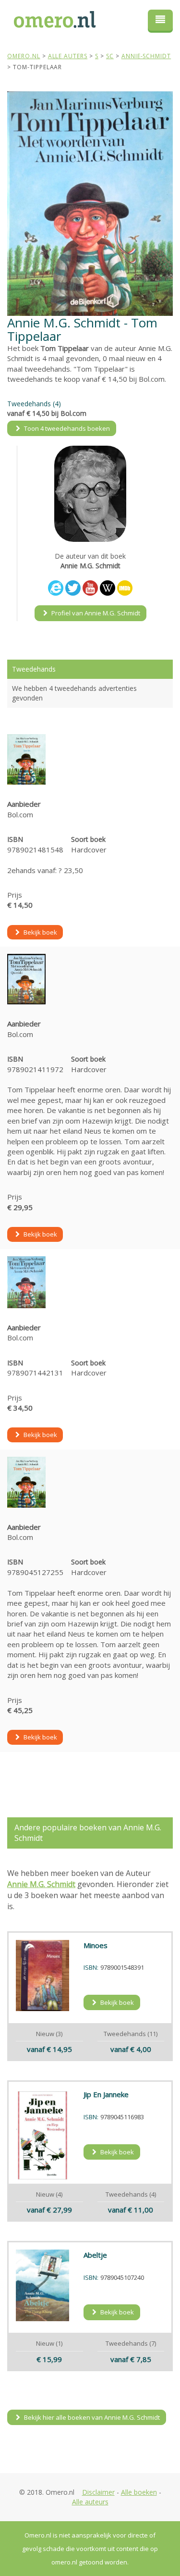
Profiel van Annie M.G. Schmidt (95, 613)
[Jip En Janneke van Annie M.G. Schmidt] (42, 2135)
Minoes (96, 1945)
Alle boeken (139, 2492)
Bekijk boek (40, 932)
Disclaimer (98, 2492)
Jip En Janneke (106, 2094)
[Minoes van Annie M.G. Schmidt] (42, 1976)
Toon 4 (66, 428)
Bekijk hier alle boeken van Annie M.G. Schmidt (91, 2417)
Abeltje (95, 2255)
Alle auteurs (90, 2502)
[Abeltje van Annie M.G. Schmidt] (42, 2285)
